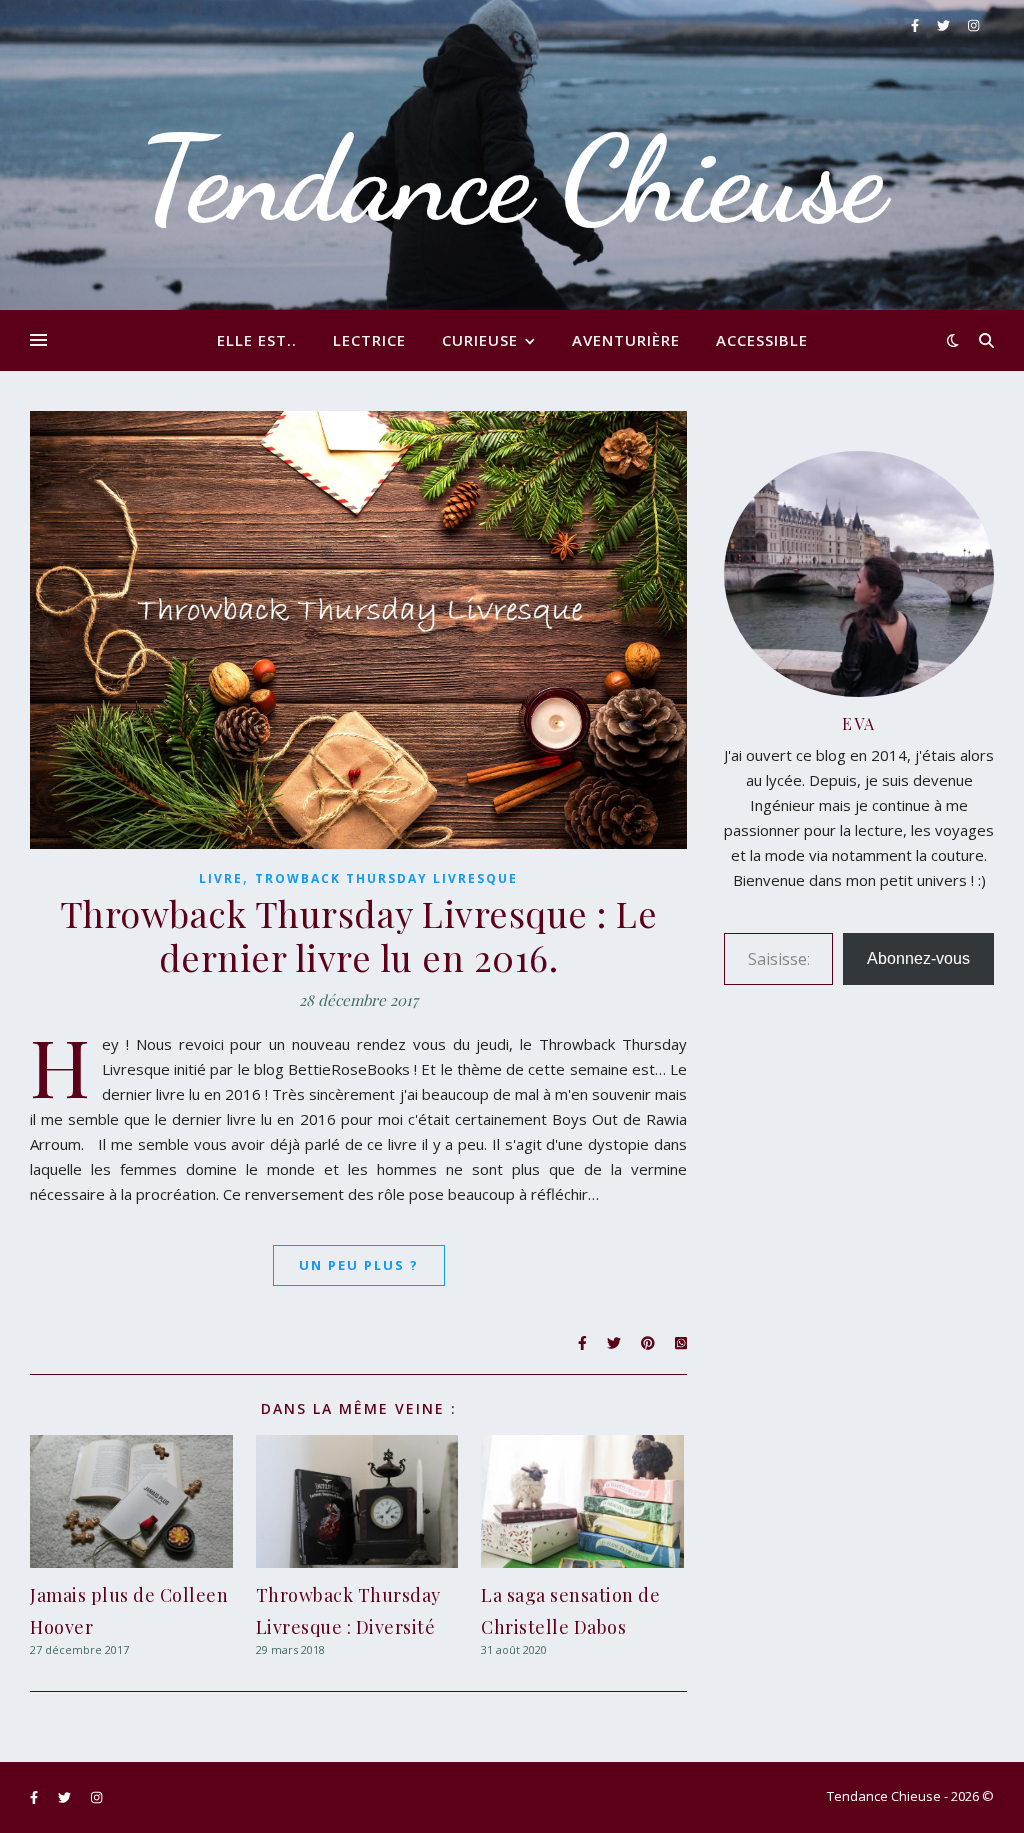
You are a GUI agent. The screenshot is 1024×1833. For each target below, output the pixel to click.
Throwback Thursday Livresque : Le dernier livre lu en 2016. (359, 935)
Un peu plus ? (359, 1265)
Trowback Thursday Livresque (386, 878)
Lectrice (369, 340)
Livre (221, 878)
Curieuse (480, 340)
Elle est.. (257, 340)
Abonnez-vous (918, 958)
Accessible (762, 340)
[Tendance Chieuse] (512, 155)
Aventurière (626, 340)
